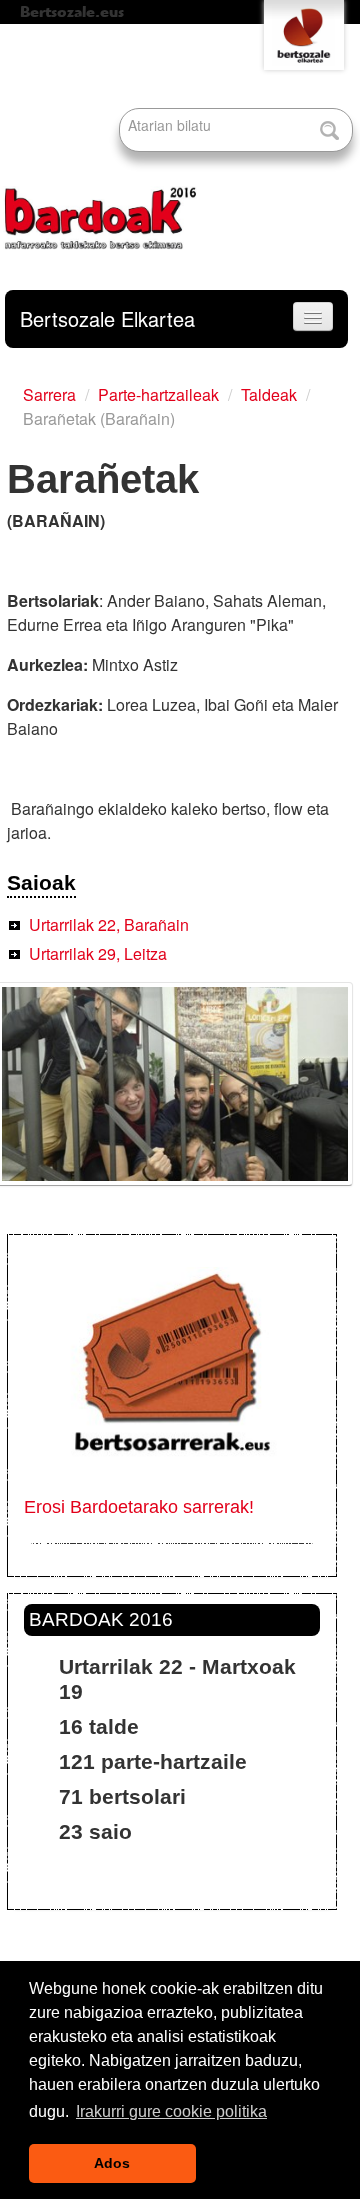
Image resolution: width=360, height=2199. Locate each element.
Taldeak (269, 394)
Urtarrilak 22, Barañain (109, 924)
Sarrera (49, 394)
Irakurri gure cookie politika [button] (171, 2111)
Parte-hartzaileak (158, 394)
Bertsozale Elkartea (107, 318)
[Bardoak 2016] (100, 144)
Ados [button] (112, 2163)
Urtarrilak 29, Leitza (98, 953)
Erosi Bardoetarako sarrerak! (139, 1507)
